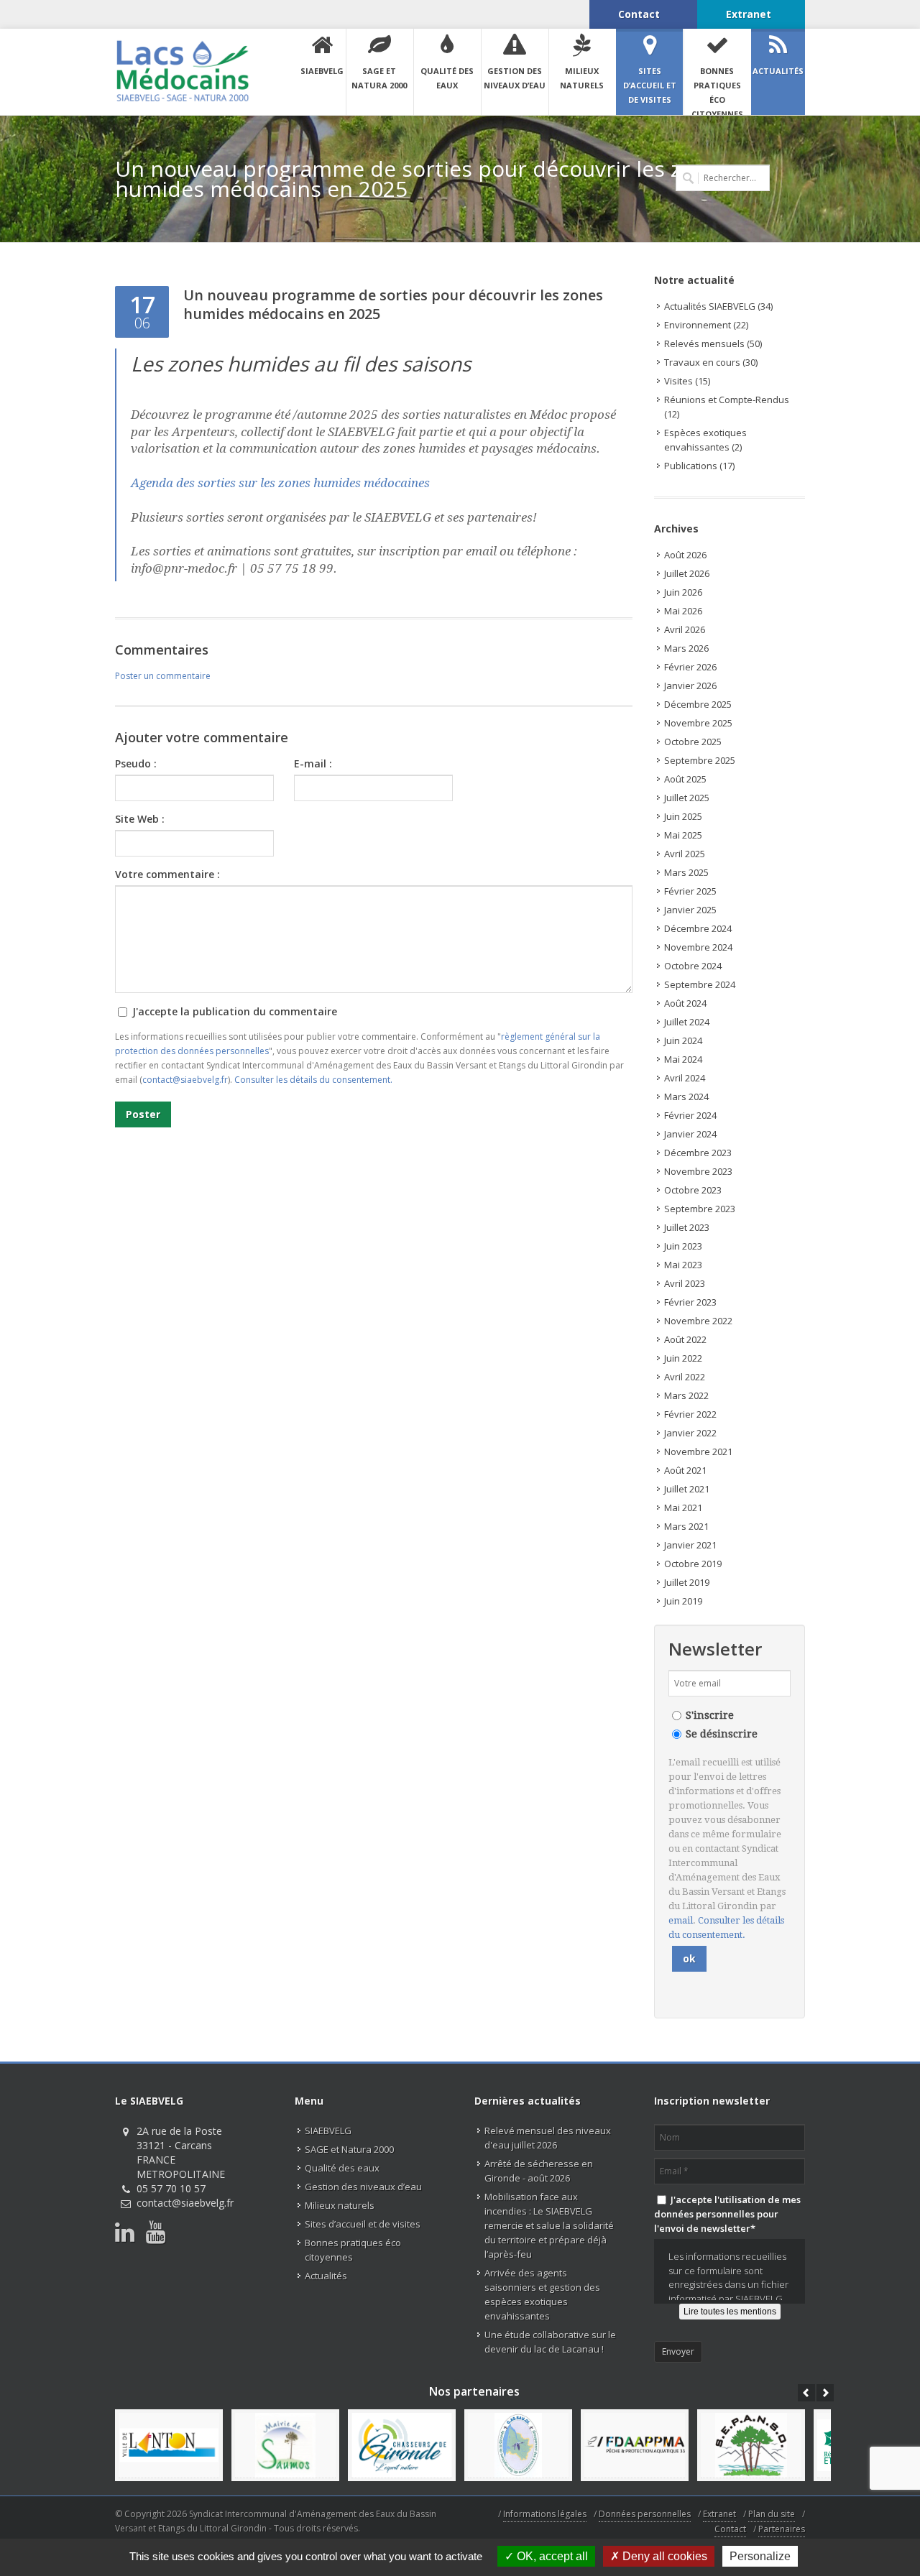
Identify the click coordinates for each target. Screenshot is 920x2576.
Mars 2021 (686, 1526)
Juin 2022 (683, 1358)
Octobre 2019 (693, 1564)
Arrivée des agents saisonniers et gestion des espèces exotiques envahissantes (542, 2294)
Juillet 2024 (687, 1022)
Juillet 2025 (687, 798)
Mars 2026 (686, 648)
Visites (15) (687, 381)
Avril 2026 (685, 629)
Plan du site (772, 2514)
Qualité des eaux (342, 2168)
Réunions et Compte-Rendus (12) (727, 407)
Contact (730, 2529)
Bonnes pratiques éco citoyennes (353, 2250)
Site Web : (140, 819)
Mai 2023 (683, 1265)
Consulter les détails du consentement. (313, 1080)
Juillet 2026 (687, 573)
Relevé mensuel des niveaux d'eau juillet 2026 (548, 2138)
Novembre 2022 (698, 1321)
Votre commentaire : (167, 874)
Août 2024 (685, 1003)
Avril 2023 (685, 1283)
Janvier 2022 (690, 1433)
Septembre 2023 (700, 1209)
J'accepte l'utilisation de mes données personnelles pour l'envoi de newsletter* (727, 2214)
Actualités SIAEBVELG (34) (718, 306)
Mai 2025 (683, 835)
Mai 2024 (683, 1059)
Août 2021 (685, 1470)
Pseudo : (136, 763)
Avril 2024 (685, 1078)
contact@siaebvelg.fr (185, 1080)
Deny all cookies (663, 2556)
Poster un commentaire (163, 676)
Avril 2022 (685, 1377)
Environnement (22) (706, 325)
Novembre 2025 (698, 723)
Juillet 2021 (687, 1489)
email (681, 1920)
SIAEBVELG (328, 2130)
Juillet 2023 (687, 1227)
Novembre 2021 (698, 1451)
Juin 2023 (683, 1246)
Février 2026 (690, 667)
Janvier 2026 (690, 685)
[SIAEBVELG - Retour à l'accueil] (183, 71)
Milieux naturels (340, 2205)
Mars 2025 (686, 872)
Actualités (326, 2276)
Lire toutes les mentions (730, 2312)
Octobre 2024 (693, 966)
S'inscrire (710, 1715)
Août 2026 (685, 555)
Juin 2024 (683, 1040)
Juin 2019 (683, 1601)
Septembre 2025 (700, 760)
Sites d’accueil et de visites (363, 2224)
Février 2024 (690, 1115)
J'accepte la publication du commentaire (233, 1011)
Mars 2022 (686, 1395)
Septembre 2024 (700, 984)
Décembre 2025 (698, 704)
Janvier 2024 (690, 1134)
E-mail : (313, 763)
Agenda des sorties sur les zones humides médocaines (280, 483)
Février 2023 (690, 1302)
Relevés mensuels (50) (713, 343)
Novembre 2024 (698, 947)
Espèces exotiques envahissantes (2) (705, 440)
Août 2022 (685, 1339)
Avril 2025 (685, 854)
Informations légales (545, 2514)
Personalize (760, 2556)
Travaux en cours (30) (711, 362)
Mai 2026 (683, 611)
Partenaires (782, 2529)
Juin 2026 (683, 592)
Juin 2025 (683, 816)
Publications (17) (699, 466)
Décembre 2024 (698, 928)
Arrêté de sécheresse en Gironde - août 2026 (539, 2171)
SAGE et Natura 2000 (349, 2149)
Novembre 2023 (698, 1171)
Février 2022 (690, 1414)
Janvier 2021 (690, 1545)
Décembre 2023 (698, 1153)
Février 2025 (690, 891)
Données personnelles (645, 2514)
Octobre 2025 (693, 742)
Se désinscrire (722, 1734)
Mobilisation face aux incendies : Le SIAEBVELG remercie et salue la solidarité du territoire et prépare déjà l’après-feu (549, 2225)
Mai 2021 (683, 1508)
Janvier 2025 (690, 910)
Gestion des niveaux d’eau (363, 2187)
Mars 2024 (686, 1097)
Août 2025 (685, 779)
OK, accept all (551, 2556)
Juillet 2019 (687, 1582)
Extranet (719, 2514)
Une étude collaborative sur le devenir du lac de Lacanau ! (550, 2342)
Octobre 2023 (693, 1190)
